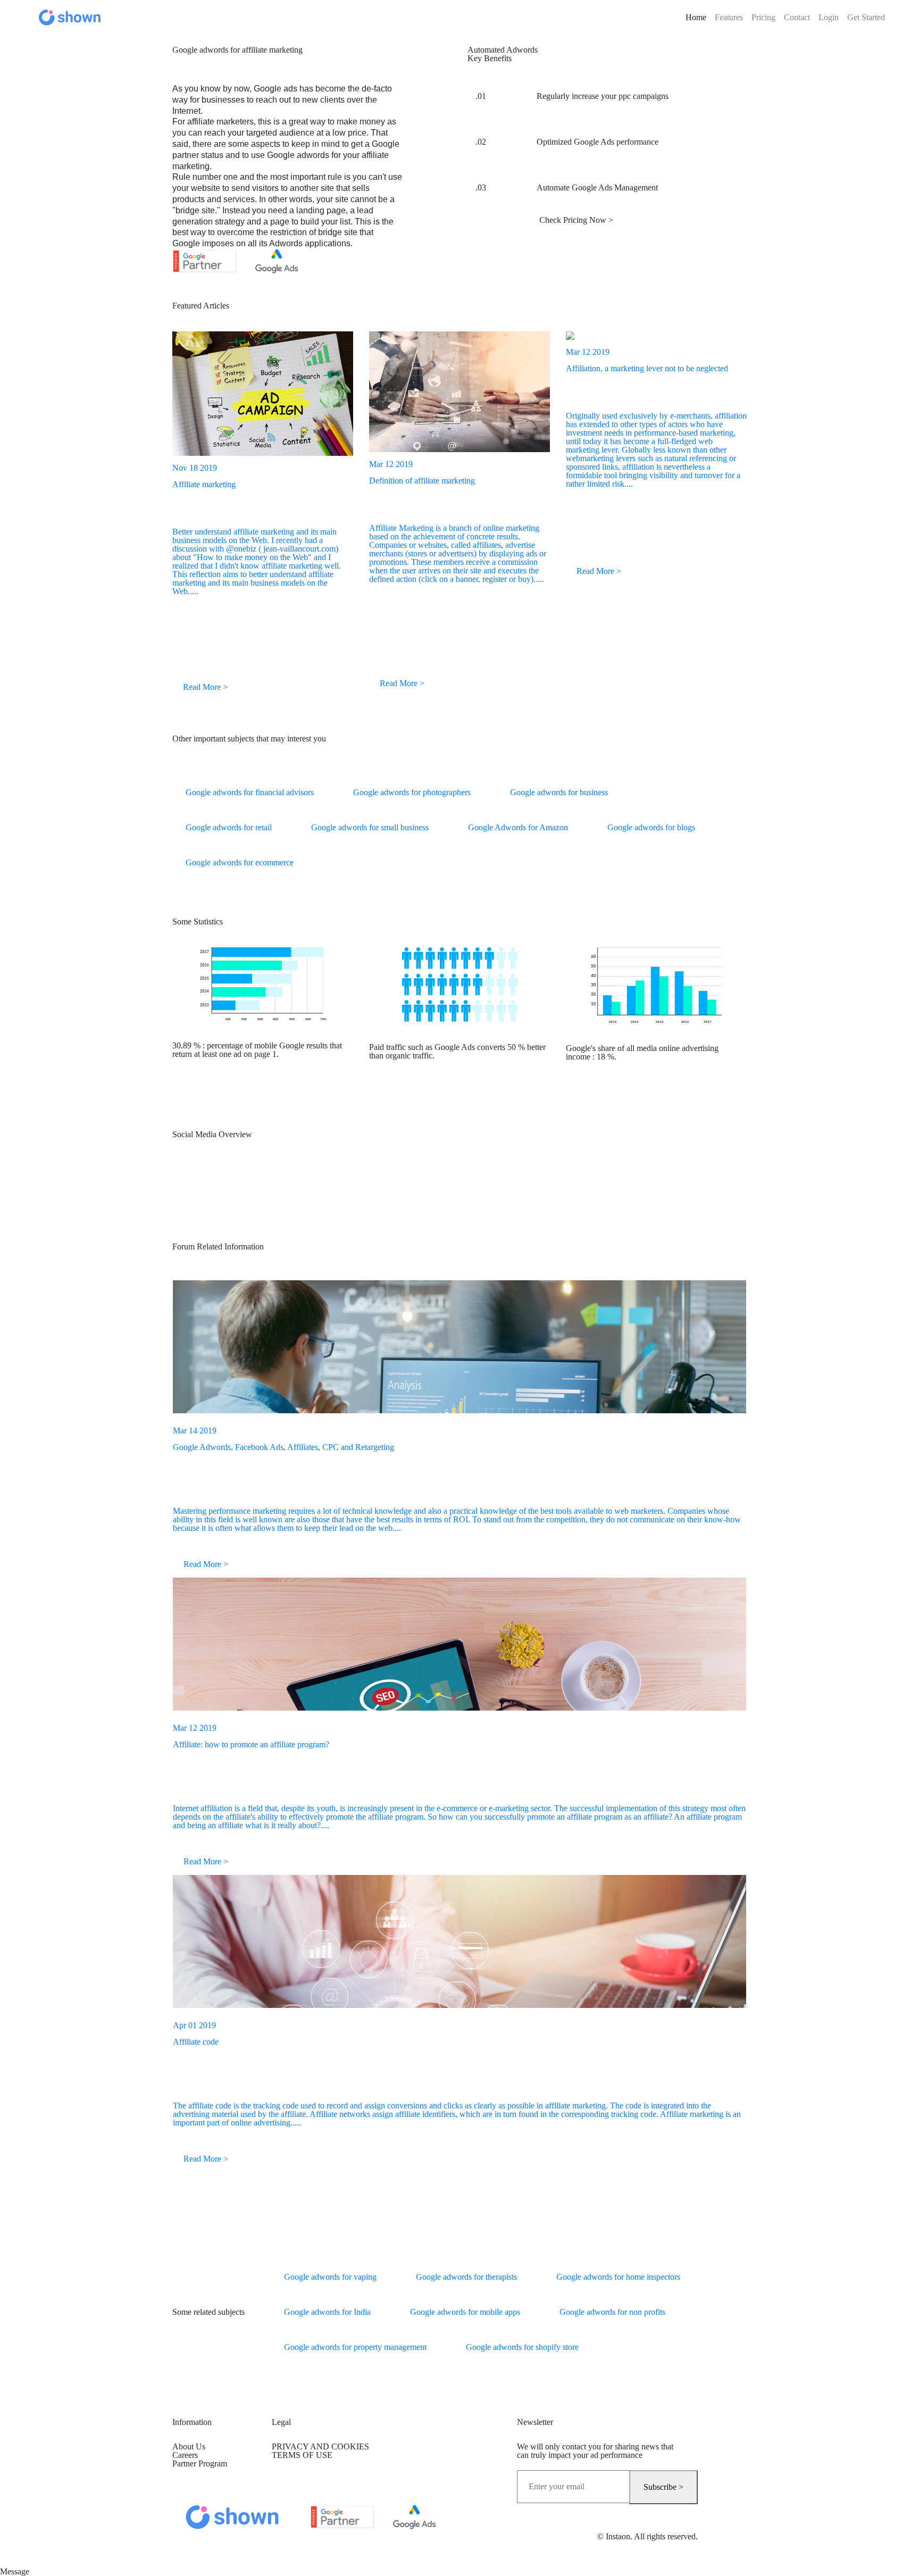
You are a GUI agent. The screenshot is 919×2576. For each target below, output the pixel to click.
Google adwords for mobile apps (465, 2312)
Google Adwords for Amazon (518, 827)
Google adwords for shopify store (522, 2347)
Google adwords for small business (370, 827)
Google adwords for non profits (612, 2312)
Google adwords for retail (229, 827)
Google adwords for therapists (466, 2277)
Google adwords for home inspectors (618, 2277)
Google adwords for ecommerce (240, 862)
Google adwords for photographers (412, 792)
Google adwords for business (559, 792)
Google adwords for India (327, 2312)
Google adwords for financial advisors (250, 792)
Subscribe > (663, 2487)
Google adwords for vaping (330, 2277)
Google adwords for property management (355, 2347)
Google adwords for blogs (651, 827)
